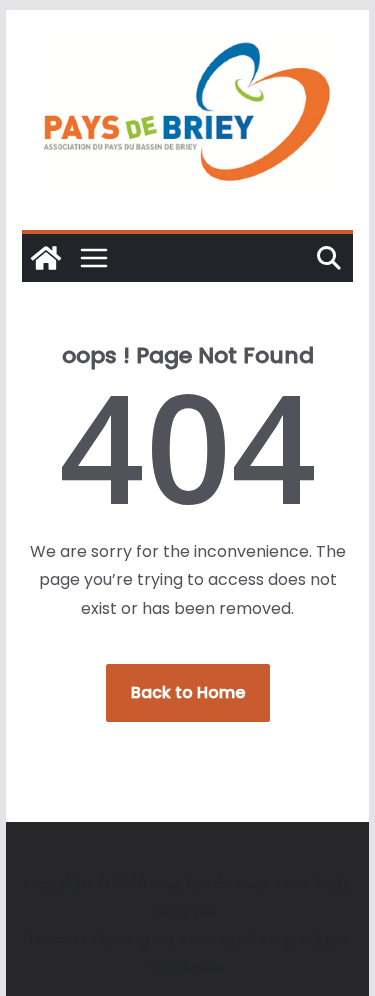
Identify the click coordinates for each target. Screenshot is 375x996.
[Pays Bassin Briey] (46, 258)
